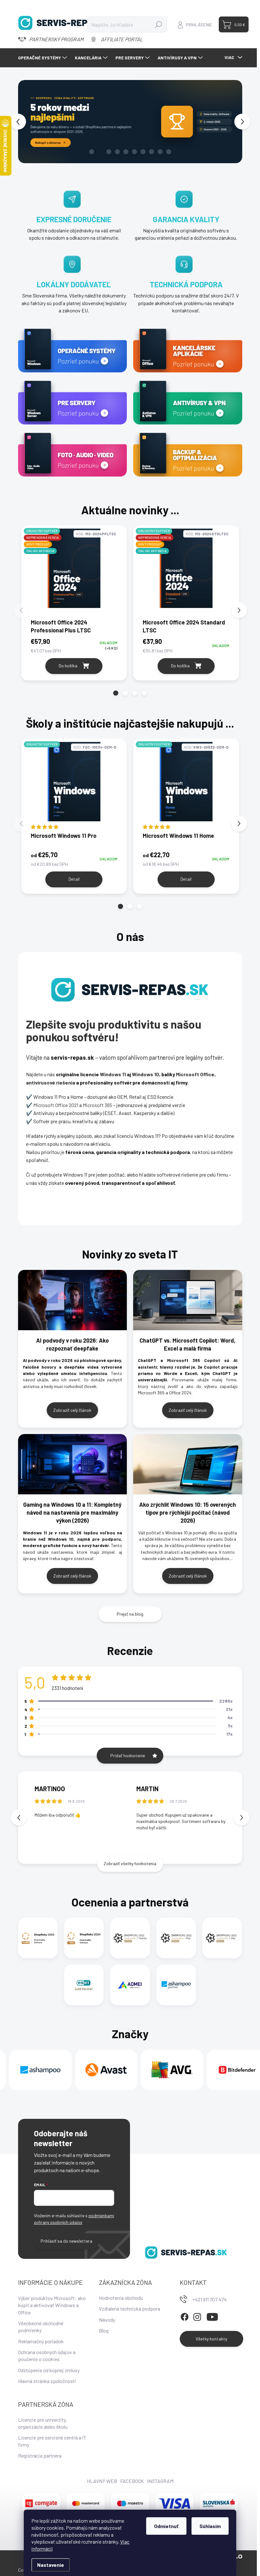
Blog (104, 2330)
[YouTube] (212, 2316)
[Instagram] (197, 2316)
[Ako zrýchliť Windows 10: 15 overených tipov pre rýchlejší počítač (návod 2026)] (188, 1464)
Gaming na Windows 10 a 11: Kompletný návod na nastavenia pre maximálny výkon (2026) (72, 1512)
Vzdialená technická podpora (130, 2309)
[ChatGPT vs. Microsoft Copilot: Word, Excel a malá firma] (188, 1300)
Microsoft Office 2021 (56, 1105)
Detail (74, 879)
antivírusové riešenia (51, 1082)
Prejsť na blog (130, 1614)
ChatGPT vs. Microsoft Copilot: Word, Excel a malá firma (188, 1344)
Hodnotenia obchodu (121, 2298)
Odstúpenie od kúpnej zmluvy (49, 2370)
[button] (21, 122)
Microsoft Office (195, 1074)
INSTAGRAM (160, 2481)
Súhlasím (210, 2526)
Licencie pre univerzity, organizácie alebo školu (43, 2423)
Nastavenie (51, 2565)
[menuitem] (43, 58)
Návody (107, 2320)
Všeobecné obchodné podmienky (41, 2327)
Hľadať (158, 24)
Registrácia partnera (40, 2456)
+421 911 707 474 (210, 2299)
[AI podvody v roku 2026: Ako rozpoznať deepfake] (73, 1300)
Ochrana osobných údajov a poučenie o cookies (47, 2356)
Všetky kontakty (211, 2339)
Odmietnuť (166, 2526)
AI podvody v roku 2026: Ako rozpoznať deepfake (72, 1344)
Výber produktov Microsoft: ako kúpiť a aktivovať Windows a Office (52, 2305)
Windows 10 (146, 1074)
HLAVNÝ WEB (102, 2481)
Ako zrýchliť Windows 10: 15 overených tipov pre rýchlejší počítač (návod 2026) (188, 1512)
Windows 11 (113, 1074)
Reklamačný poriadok (41, 2341)
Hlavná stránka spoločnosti (47, 2381)
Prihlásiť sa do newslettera (66, 2241)
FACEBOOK (132, 2481)
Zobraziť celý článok (72, 1410)
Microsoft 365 (98, 1105)
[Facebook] (185, 2316)
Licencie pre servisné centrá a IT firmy (52, 2441)
